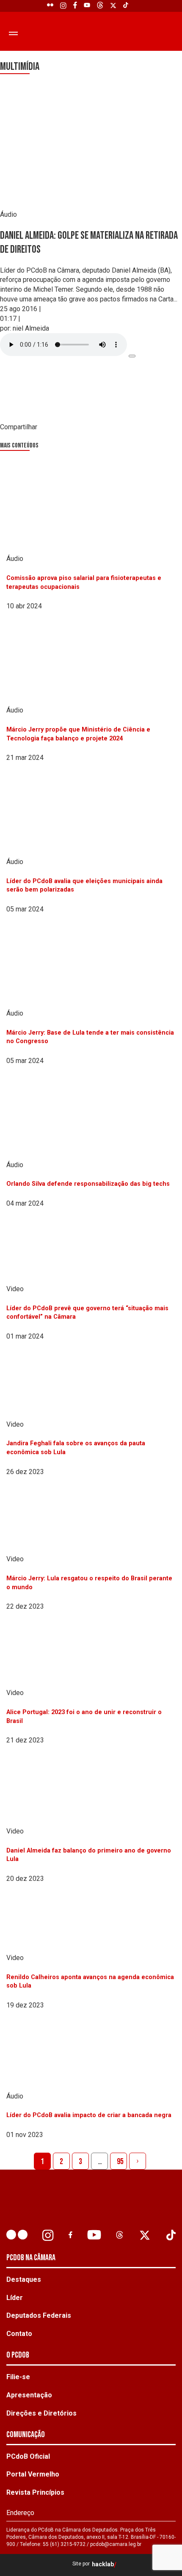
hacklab (103, 2564)
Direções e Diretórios (41, 2413)
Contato (19, 2334)
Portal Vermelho (33, 2474)
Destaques (24, 2279)
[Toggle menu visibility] (13, 33)
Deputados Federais (39, 2315)
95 (120, 2162)
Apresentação (29, 2395)
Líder (15, 2298)
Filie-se (18, 2377)
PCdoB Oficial (28, 2456)
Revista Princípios (35, 2492)
